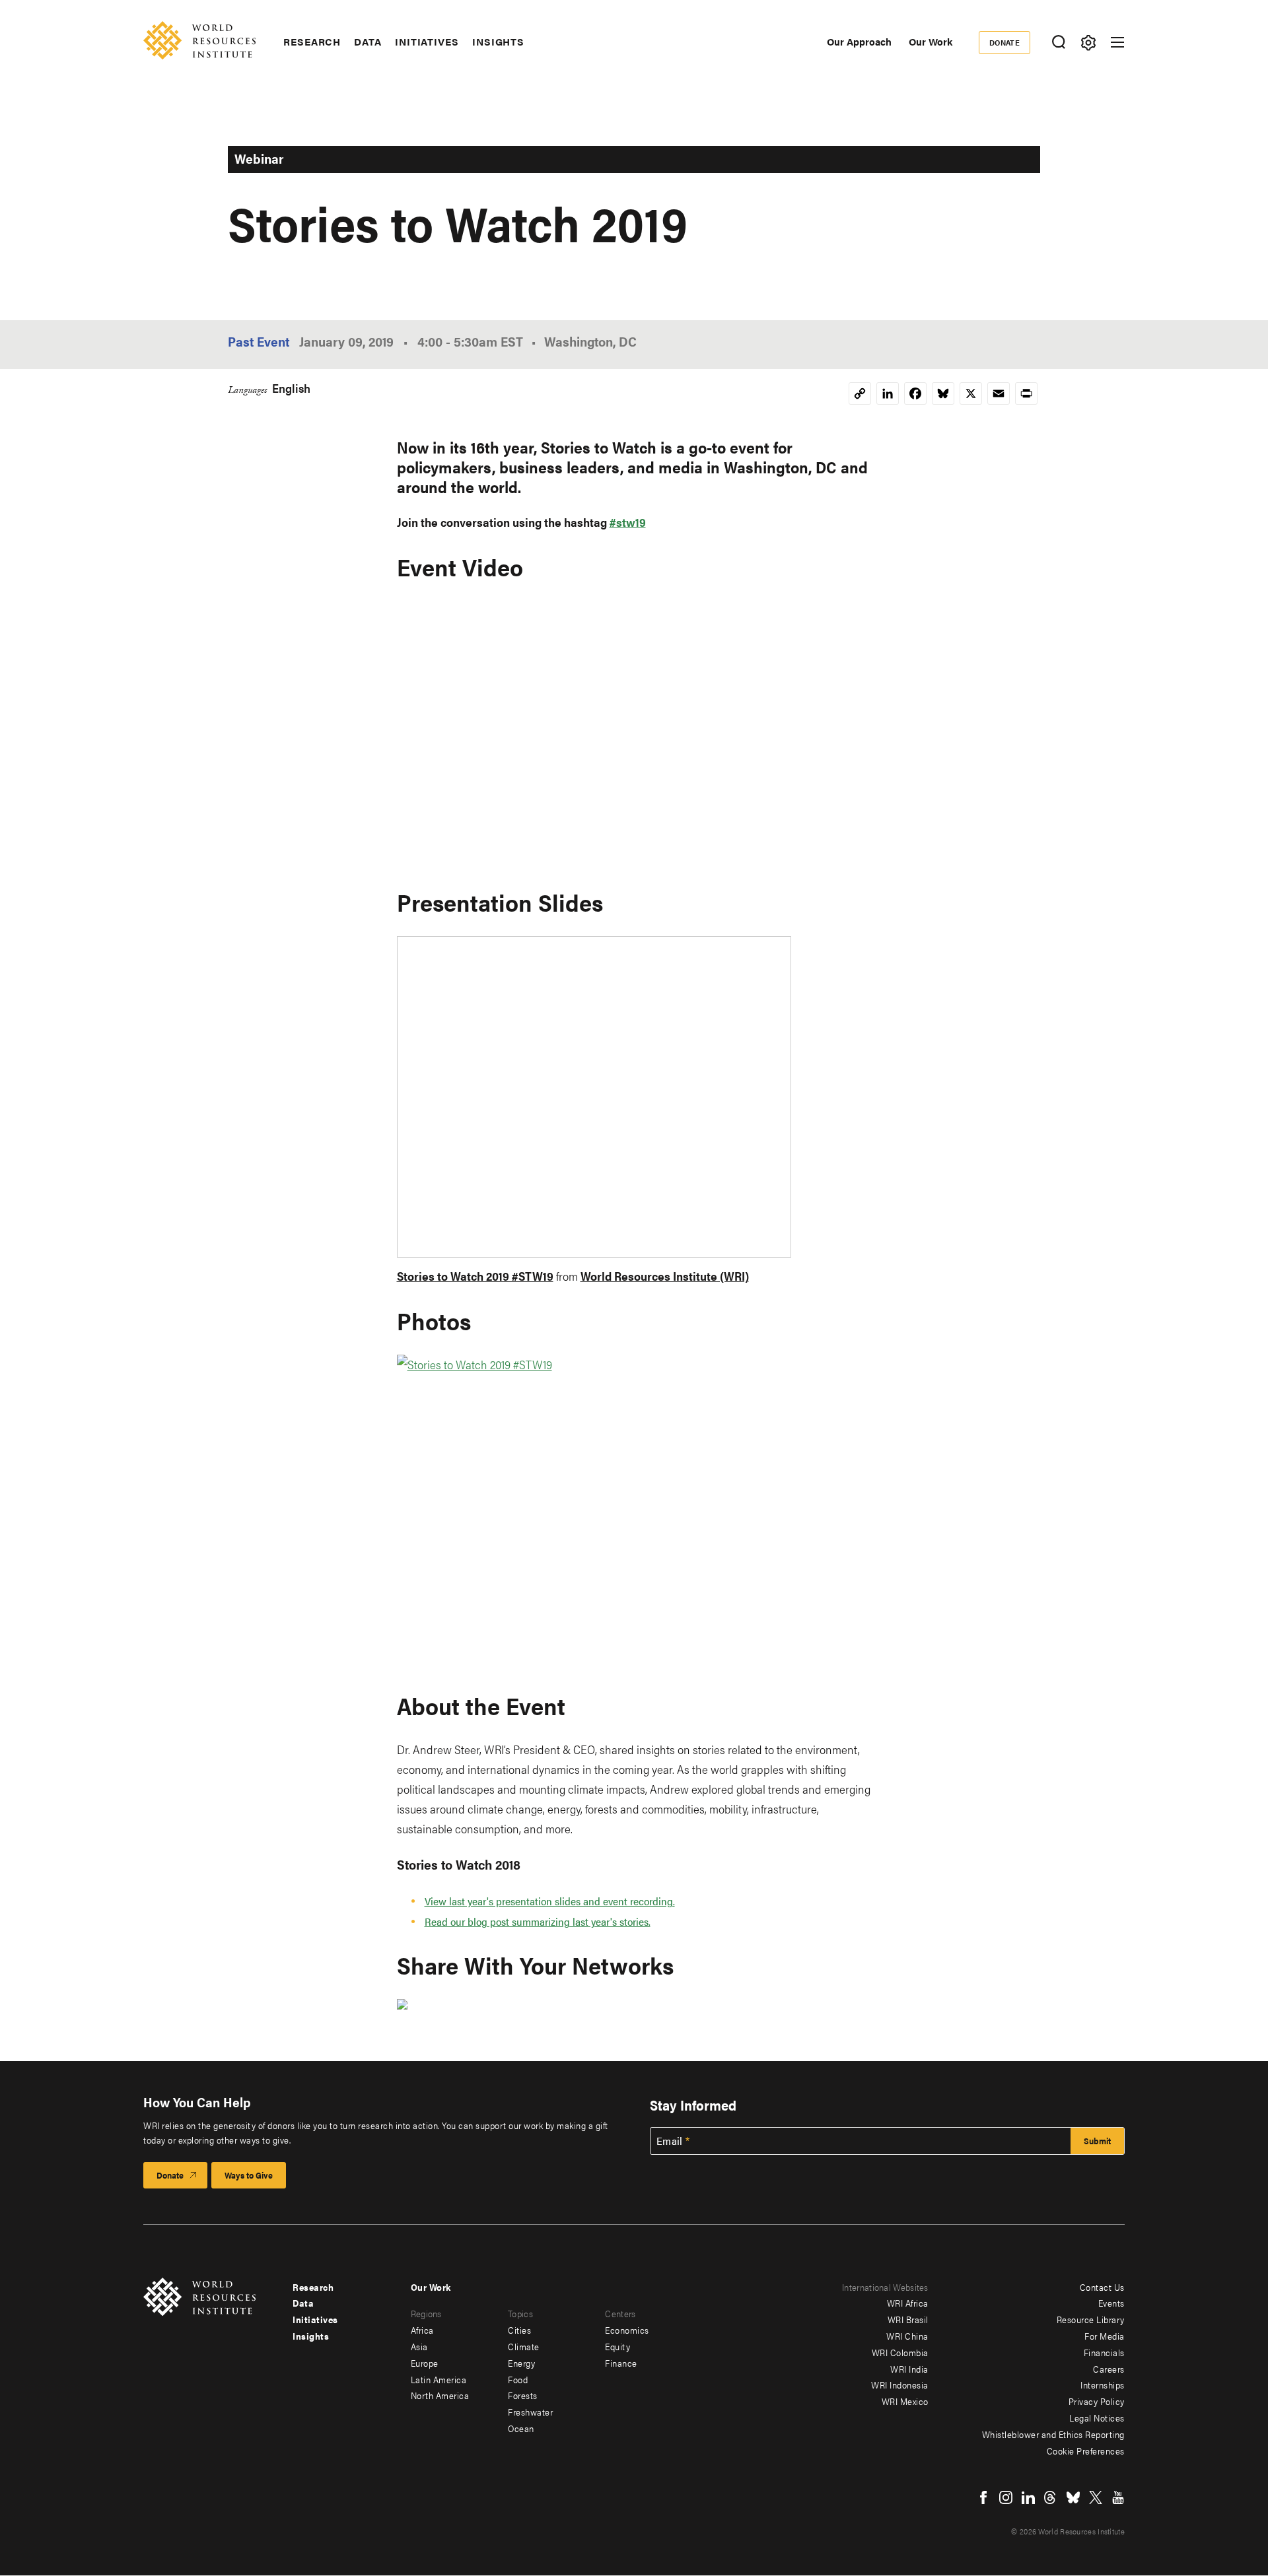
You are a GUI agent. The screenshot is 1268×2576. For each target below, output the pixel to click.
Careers (1109, 2369)
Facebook (983, 2497)
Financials (1104, 2352)
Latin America (439, 2379)
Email (670, 2141)
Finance (621, 2363)
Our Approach (859, 41)
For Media (1105, 2336)
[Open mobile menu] (1117, 42)
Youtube (1118, 2497)
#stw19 (628, 522)
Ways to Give (249, 2175)
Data (368, 42)
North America (440, 2395)
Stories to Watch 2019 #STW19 (475, 1276)
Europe (425, 2363)
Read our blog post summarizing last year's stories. (538, 1921)
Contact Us (1102, 2287)
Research (312, 42)
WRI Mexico (905, 2401)
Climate (524, 2346)
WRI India (909, 2369)
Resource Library (1091, 2319)
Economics (627, 2330)
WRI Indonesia (900, 2385)
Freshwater (530, 2412)
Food (518, 2379)
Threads (1051, 2497)
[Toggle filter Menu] (1088, 43)
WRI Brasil (908, 2319)
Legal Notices (1097, 2418)
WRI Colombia (900, 2352)
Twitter (1096, 2497)
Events (1111, 2303)
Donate (1005, 42)
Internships (1103, 2385)
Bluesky (1073, 2497)
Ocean (521, 2428)
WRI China (907, 2336)
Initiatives (427, 42)
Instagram (1006, 2497)
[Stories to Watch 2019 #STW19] (634, 1513)
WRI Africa (908, 2303)
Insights (498, 42)
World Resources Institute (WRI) (665, 1276)
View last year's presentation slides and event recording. (550, 1901)
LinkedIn (1028, 2497)
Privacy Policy (1097, 2401)
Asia (419, 2346)
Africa (422, 2330)
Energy (521, 2363)
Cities (519, 2330)
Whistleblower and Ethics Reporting (1053, 2434)
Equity (617, 2346)
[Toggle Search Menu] (1058, 43)
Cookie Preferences (1086, 2451)
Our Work (931, 41)
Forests (523, 2395)
